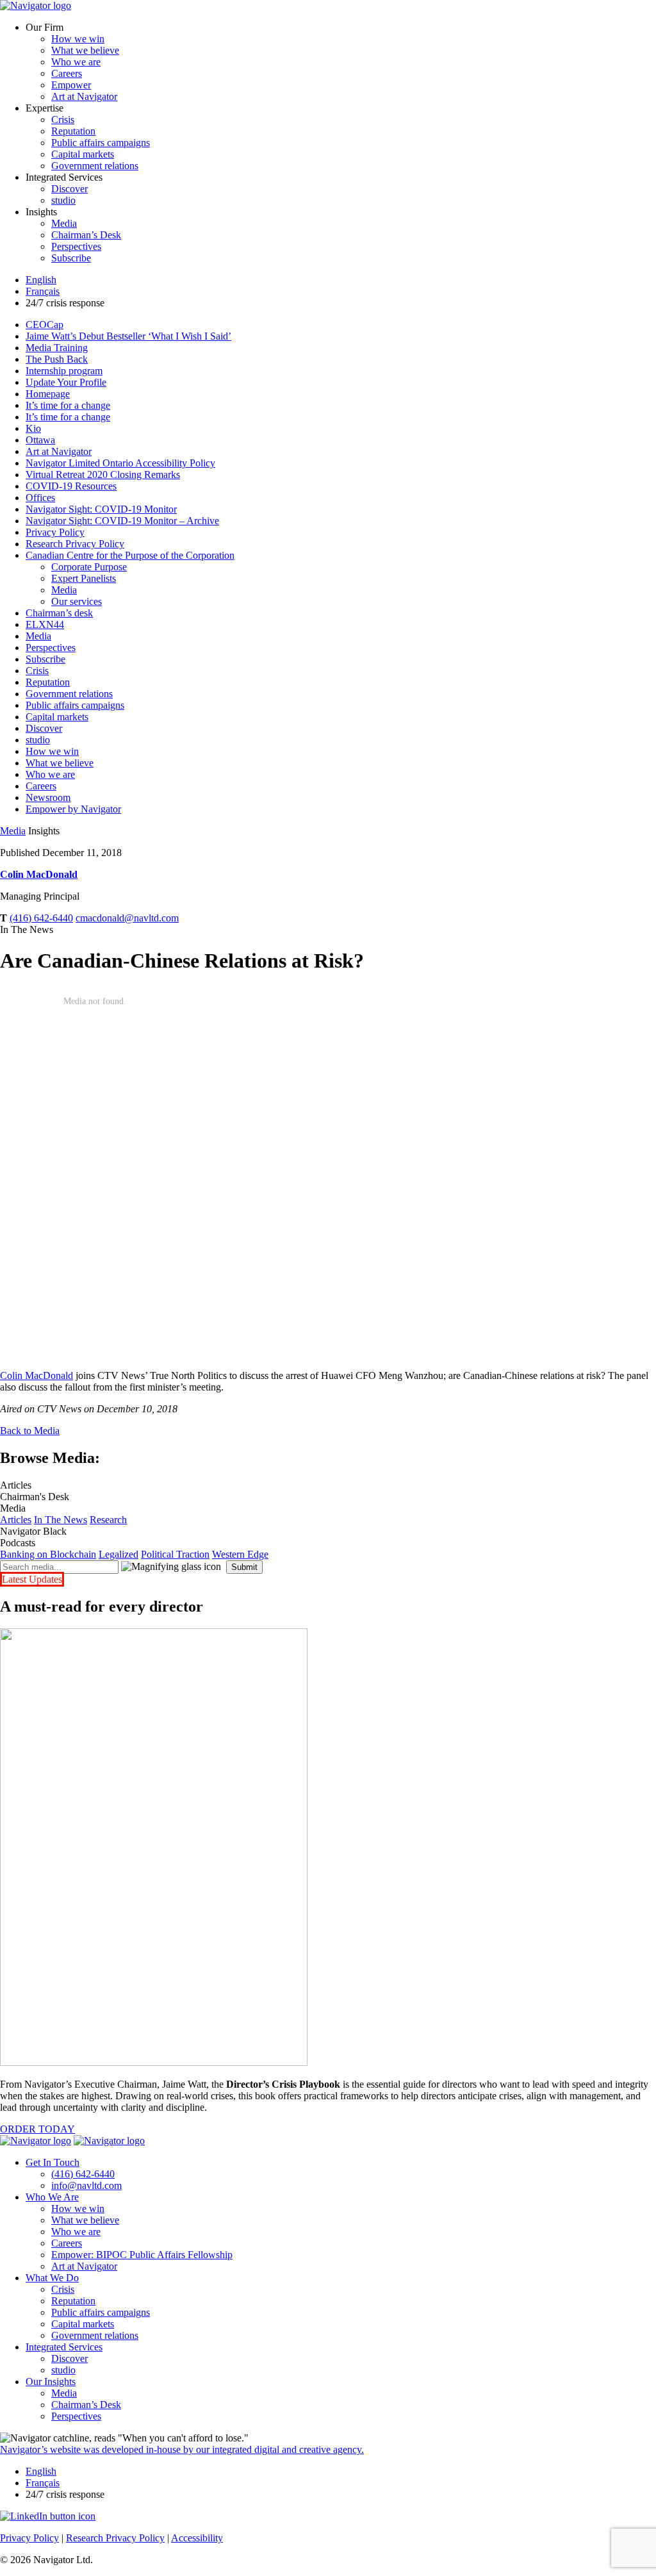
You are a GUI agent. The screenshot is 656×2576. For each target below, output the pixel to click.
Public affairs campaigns (101, 143)
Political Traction (175, 1554)
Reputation (73, 131)
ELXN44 (45, 624)
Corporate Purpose (89, 567)
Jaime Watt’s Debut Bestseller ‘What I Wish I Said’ (128, 336)
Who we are (76, 62)
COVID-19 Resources (71, 486)
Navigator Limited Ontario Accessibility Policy (120, 463)
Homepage (48, 394)
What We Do (52, 2278)
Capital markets (83, 154)
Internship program (64, 371)
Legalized (119, 1554)
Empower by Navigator (73, 809)
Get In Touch (53, 2162)
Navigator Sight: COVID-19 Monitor (101, 509)
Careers (67, 73)
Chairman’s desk (59, 613)
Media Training (57, 348)
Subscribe (71, 258)
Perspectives (76, 246)
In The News (61, 1520)
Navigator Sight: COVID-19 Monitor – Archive (122, 521)
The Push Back (57, 359)
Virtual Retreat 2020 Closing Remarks (103, 475)
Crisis (63, 120)
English (41, 280)
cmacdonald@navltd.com (127, 918)
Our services (77, 601)
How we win (78, 39)
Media (64, 223)
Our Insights (51, 2382)
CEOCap (45, 325)
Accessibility (197, 2538)
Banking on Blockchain (48, 1554)
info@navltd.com (86, 2185)
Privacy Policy (55, 532)
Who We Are (52, 2197)
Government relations (95, 166)
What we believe (85, 50)
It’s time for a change (68, 405)
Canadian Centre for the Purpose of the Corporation (130, 555)
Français (43, 291)
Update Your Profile (66, 382)
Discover (70, 189)
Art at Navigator (84, 96)
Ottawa (40, 440)
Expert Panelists (84, 578)
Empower (71, 85)
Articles (16, 1520)
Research (108, 1520)
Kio (33, 428)
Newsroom (48, 797)
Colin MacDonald (39, 874)
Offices (40, 498)
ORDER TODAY (37, 2129)
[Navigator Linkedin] (48, 2516)
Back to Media (30, 1431)
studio (63, 200)
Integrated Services (64, 2347)
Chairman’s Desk (86, 235)
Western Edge (240, 1554)
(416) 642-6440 (41, 918)
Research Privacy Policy (75, 544)
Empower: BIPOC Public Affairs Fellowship (142, 2255)
